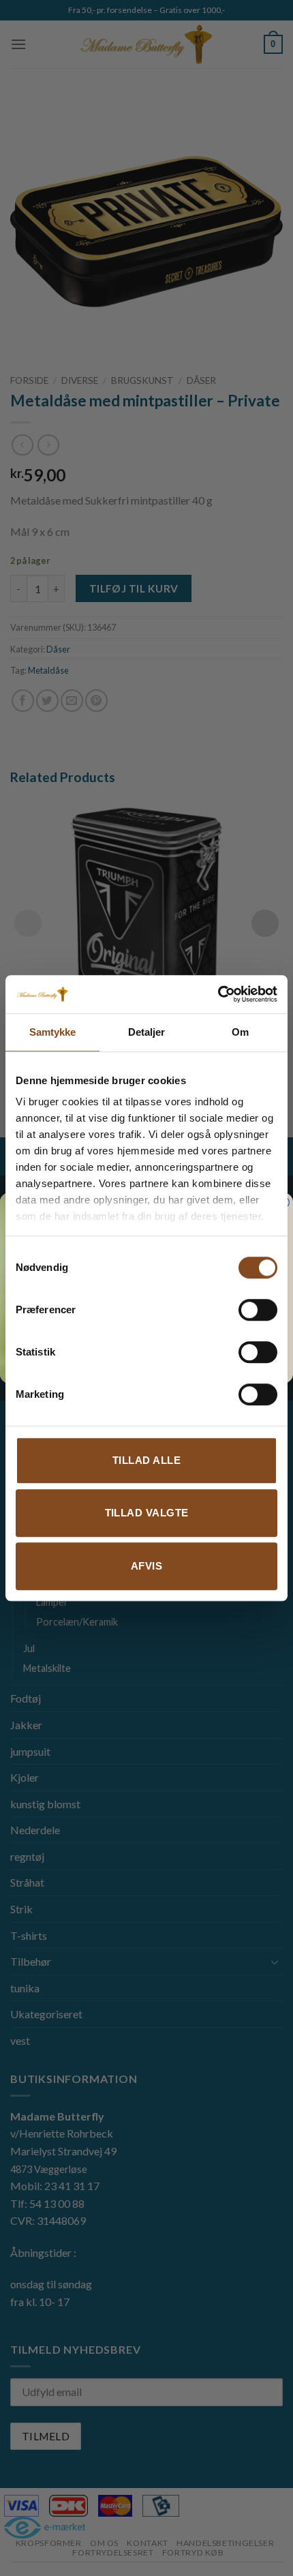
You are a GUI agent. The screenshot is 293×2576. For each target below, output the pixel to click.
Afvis (146, 1566)
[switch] (258, 1310)
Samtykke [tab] (53, 1032)
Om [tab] (240, 1032)
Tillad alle (146, 1460)
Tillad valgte (147, 1513)
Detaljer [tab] (147, 1032)
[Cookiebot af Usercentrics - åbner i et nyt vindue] (218, 994)
